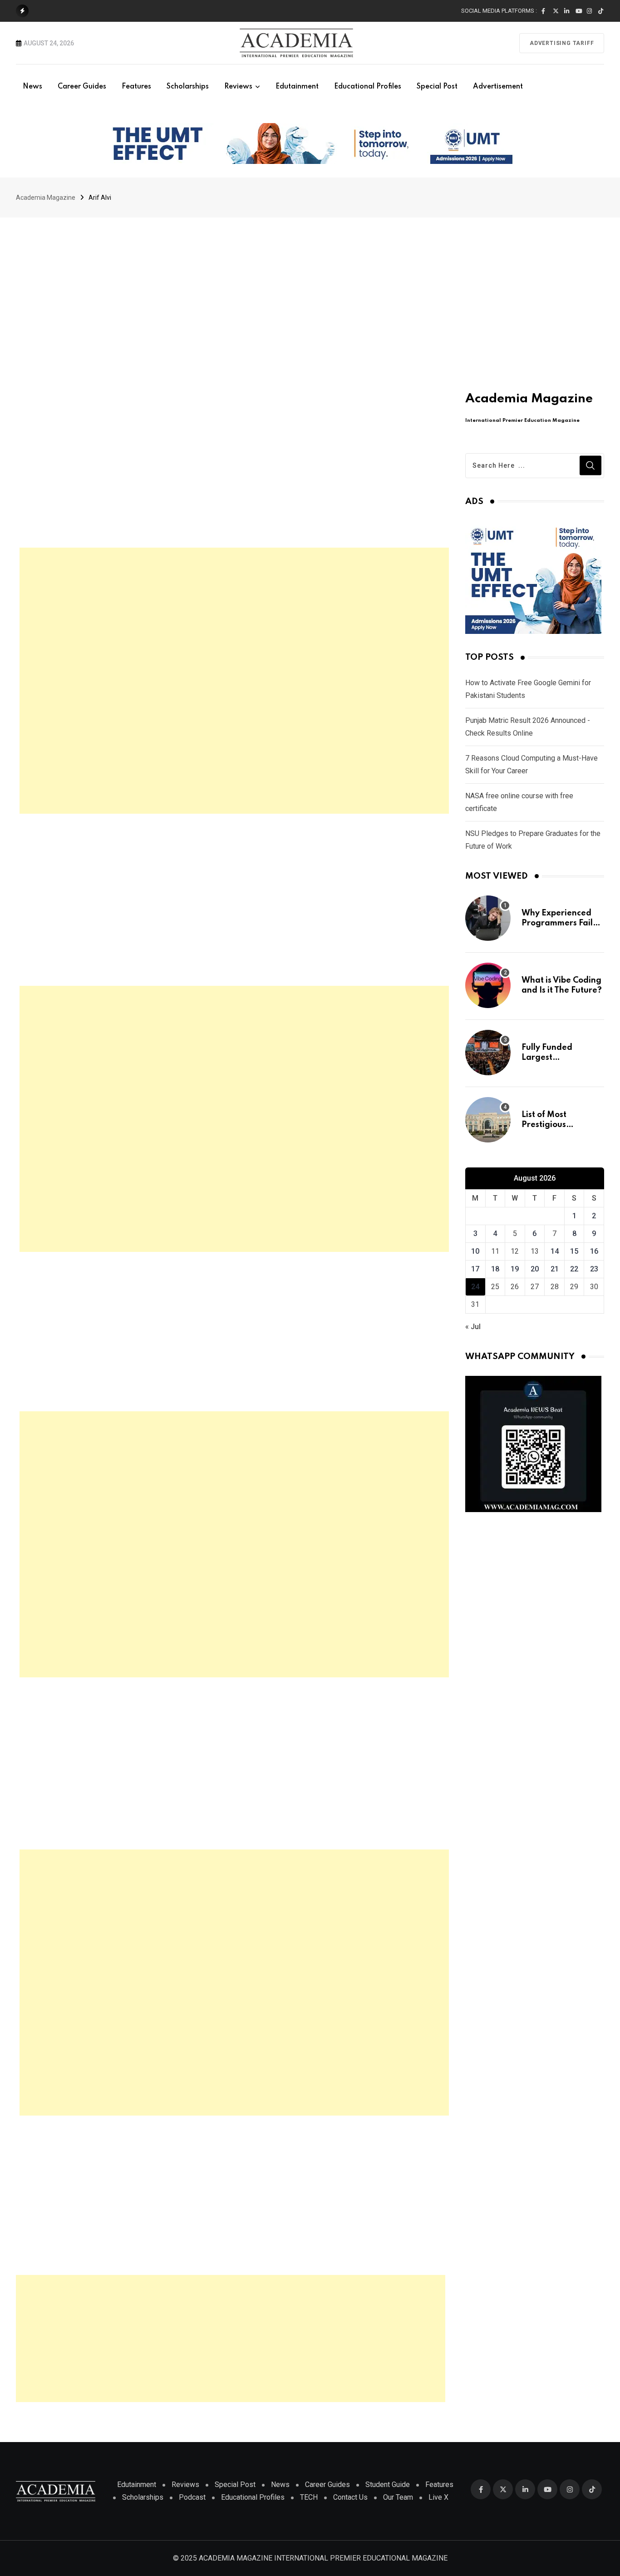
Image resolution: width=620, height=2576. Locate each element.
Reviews (238, 87)
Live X (438, 2497)
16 (594, 1251)
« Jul (473, 1327)
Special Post (437, 87)
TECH (309, 2497)
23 (594, 1269)
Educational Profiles (368, 87)
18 (495, 1269)
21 (555, 1269)
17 (475, 1269)
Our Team (398, 2497)
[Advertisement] (310, 286)
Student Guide (388, 2485)
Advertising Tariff (562, 43)
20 (535, 1269)
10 (475, 1251)
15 (574, 1251)
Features (136, 87)
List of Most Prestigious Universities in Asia (559, 1125)
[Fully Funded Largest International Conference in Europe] (488, 1053)
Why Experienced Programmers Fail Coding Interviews (558, 923)
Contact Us (350, 2497)
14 (555, 1251)
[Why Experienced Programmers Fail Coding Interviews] (488, 918)
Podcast (192, 2497)
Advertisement (498, 87)
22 (574, 1269)
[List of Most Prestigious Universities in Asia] (488, 1120)
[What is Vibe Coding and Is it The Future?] (488, 985)
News (32, 87)
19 (515, 1269)
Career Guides (82, 87)
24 (475, 1287)
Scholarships (188, 87)
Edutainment (297, 87)
